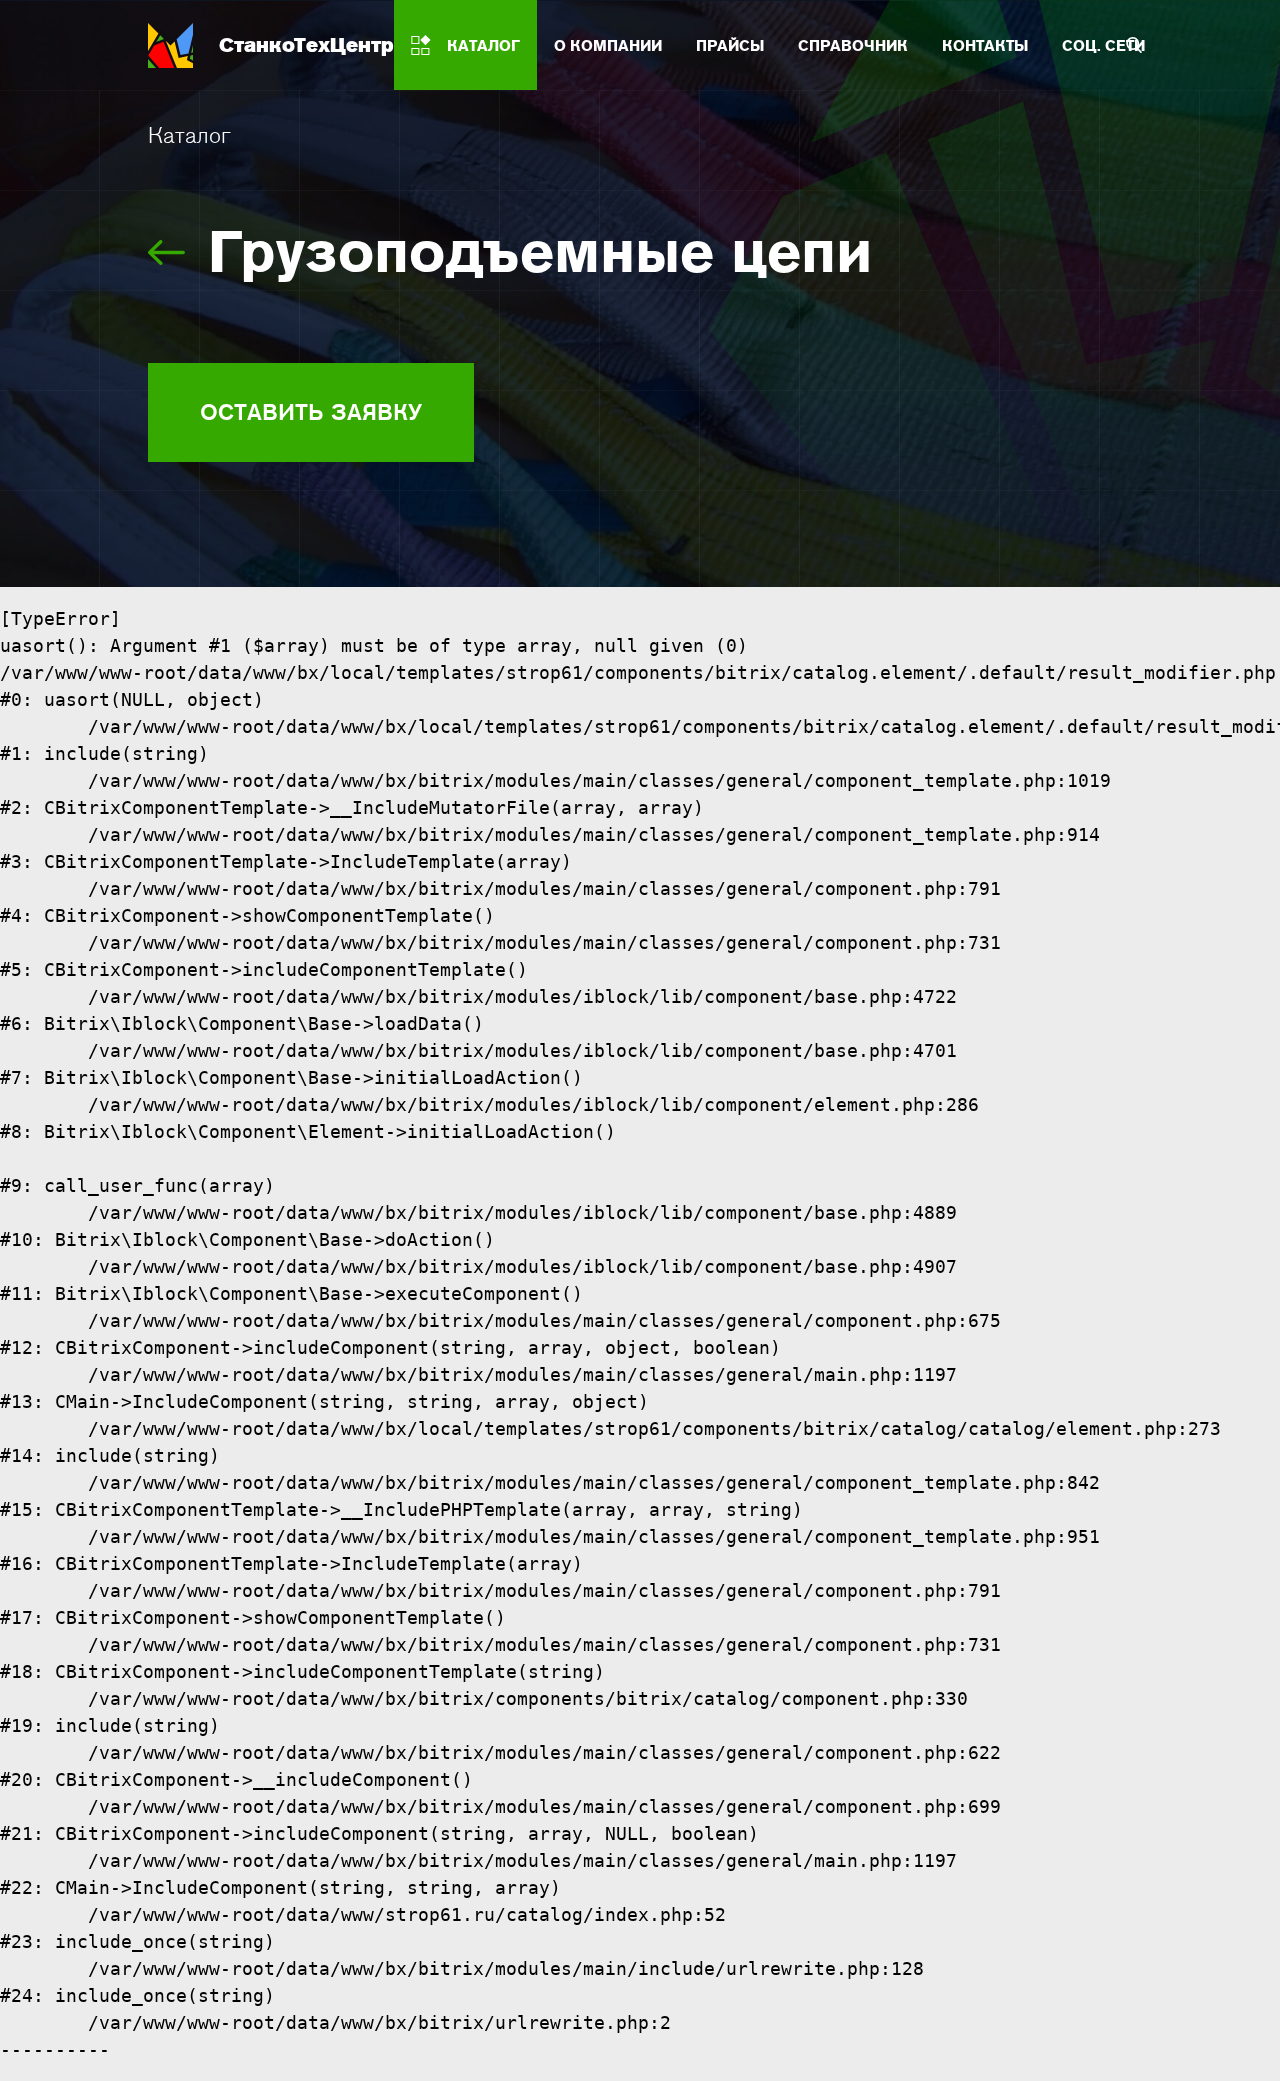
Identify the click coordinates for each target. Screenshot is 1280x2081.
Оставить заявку (311, 412)
